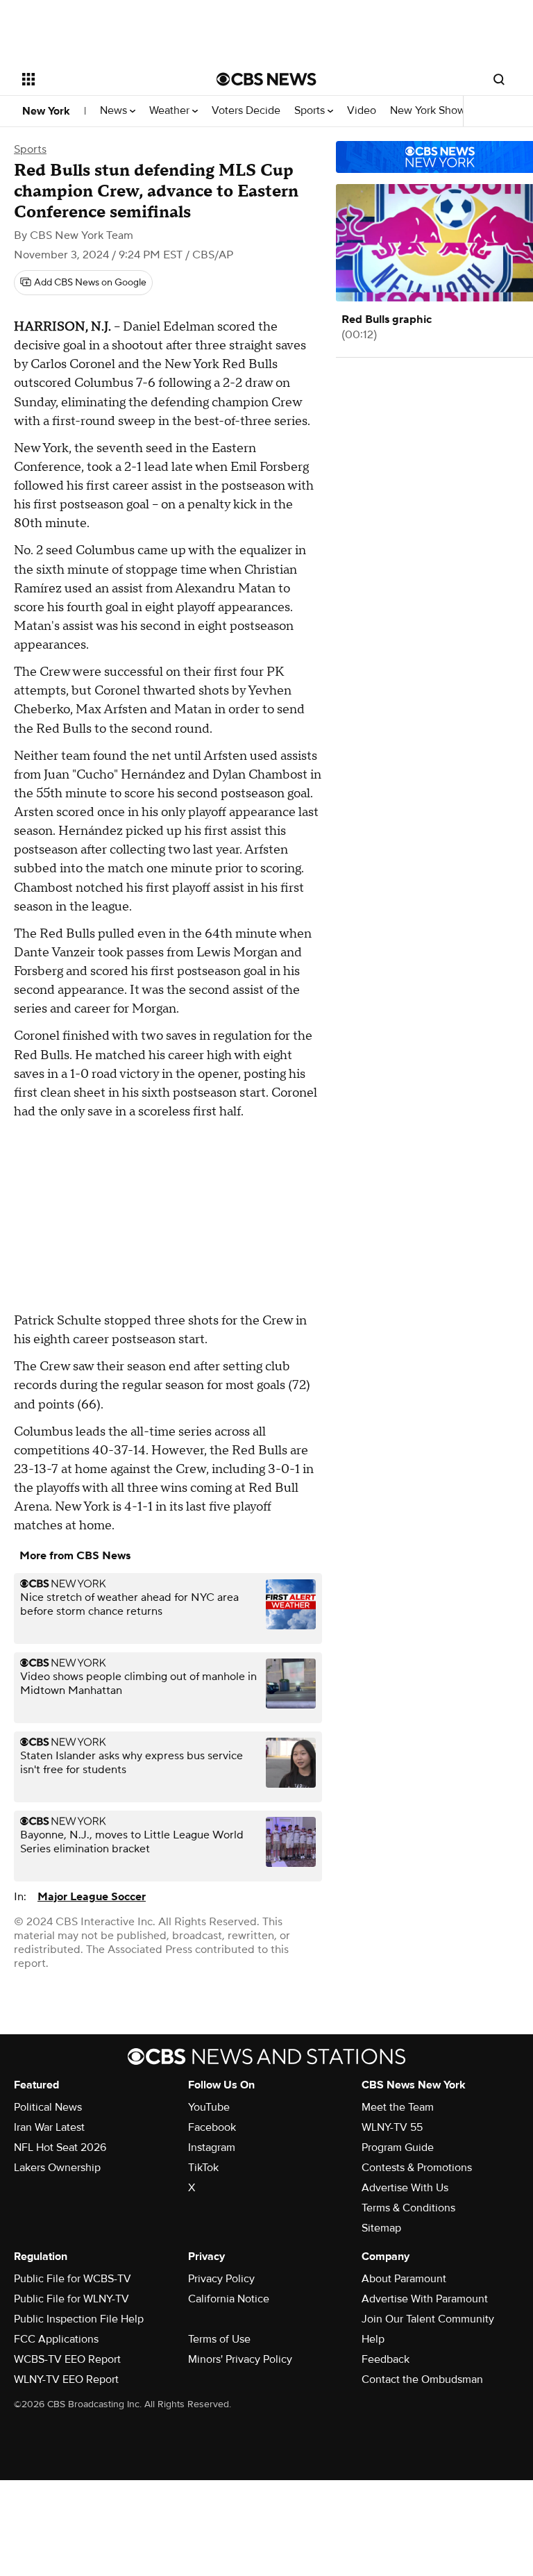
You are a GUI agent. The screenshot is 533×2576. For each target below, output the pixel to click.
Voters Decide (246, 111)
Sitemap (381, 2228)
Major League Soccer (92, 1897)
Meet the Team (398, 2107)
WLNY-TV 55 (392, 2127)
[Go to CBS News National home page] (266, 79)
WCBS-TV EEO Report (67, 2359)
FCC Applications (56, 2339)
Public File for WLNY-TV (71, 2299)
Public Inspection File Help (79, 2319)
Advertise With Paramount (425, 2299)
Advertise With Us (405, 2188)
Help (373, 2339)
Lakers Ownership (57, 2168)
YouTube (209, 2107)
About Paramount (404, 2279)
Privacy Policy (221, 2279)
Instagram (212, 2147)
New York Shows (432, 111)
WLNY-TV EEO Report (66, 2379)
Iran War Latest (49, 2127)
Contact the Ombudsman (422, 2379)
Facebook (212, 2127)
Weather (171, 111)
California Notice (229, 2299)
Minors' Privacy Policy (240, 2359)
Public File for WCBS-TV (73, 2279)
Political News (48, 2107)
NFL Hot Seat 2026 (60, 2147)
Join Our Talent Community (428, 2319)
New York (46, 111)
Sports (311, 111)
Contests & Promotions (417, 2168)
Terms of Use (219, 2339)
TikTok (203, 2168)
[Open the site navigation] (104, 79)
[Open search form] (499, 79)
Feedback (386, 2359)
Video (362, 111)
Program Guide (398, 2147)
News (115, 111)
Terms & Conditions (408, 2208)
